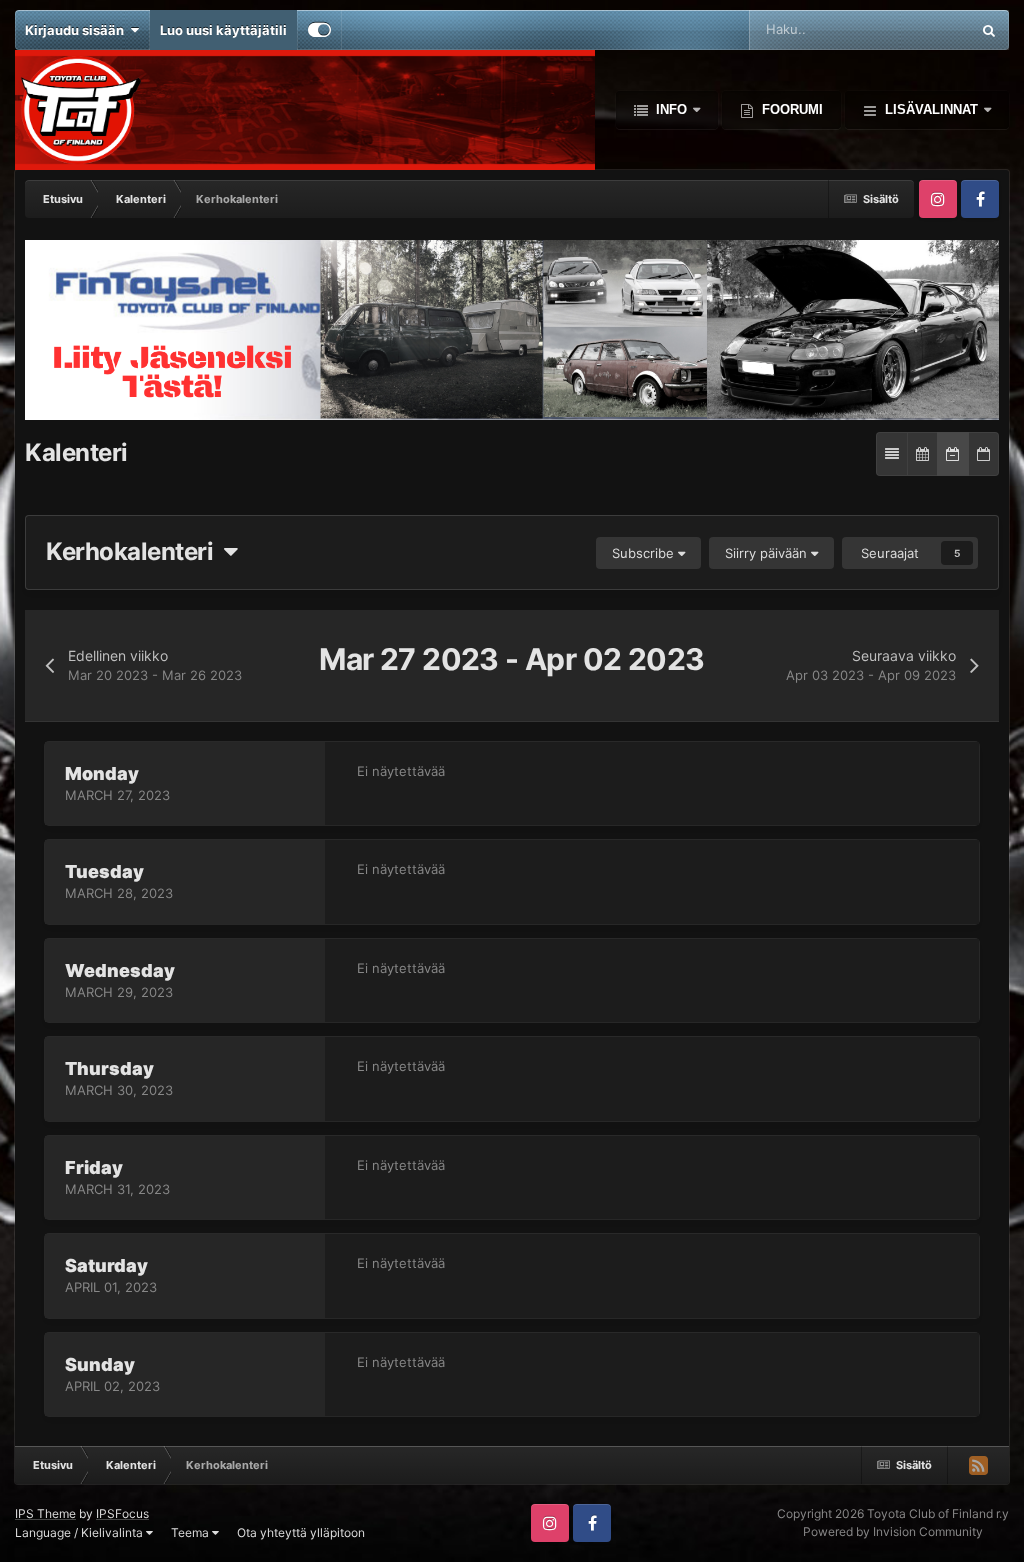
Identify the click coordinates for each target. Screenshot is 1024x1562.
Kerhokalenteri (135, 551)
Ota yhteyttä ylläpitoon (301, 1532)
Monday (102, 773)
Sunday (100, 1364)
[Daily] (983, 454)
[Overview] (892, 454)
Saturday (106, 1265)
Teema (191, 1532)
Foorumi (790, 109)
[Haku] (989, 30)
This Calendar (903, 29)
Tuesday (104, 871)
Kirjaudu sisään (77, 30)
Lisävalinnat (931, 109)
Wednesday (120, 970)
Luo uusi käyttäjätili (223, 30)
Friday (94, 1167)
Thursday (109, 1068)
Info (671, 109)
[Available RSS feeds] (978, 1465)
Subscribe (645, 553)
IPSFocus (122, 1513)
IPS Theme (45, 1513)
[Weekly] (953, 454)
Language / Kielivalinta (80, 1532)
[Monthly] (922, 454)
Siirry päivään (768, 553)
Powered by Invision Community (893, 1531)
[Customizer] (319, 30)
